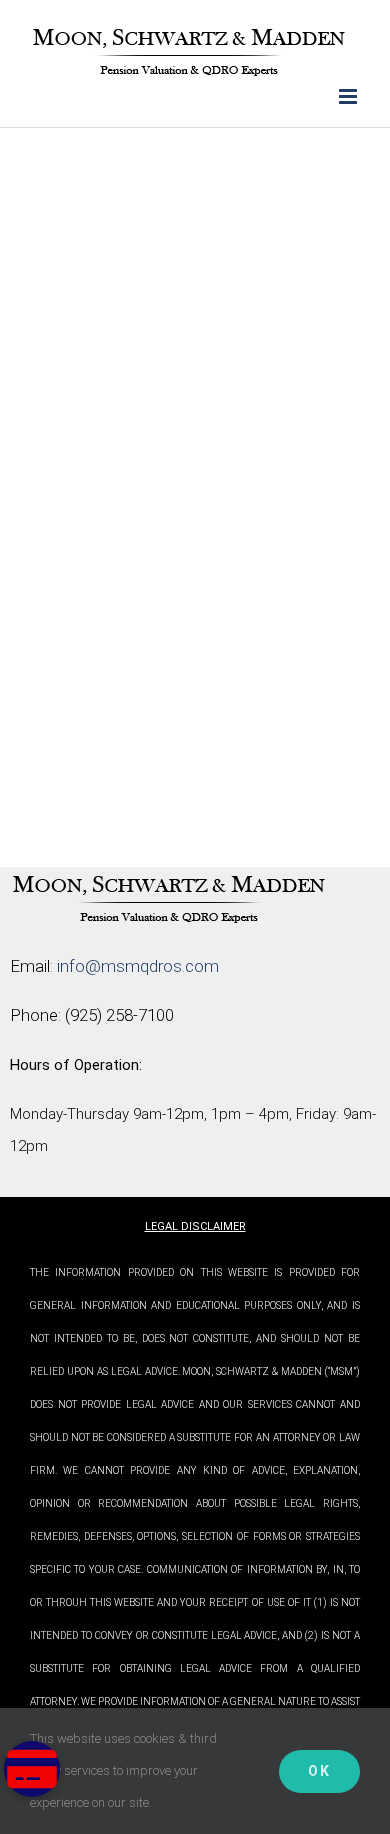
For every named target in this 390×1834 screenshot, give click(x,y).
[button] (32, 1769)
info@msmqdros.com (138, 966)
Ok (319, 1771)
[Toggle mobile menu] (349, 96)
